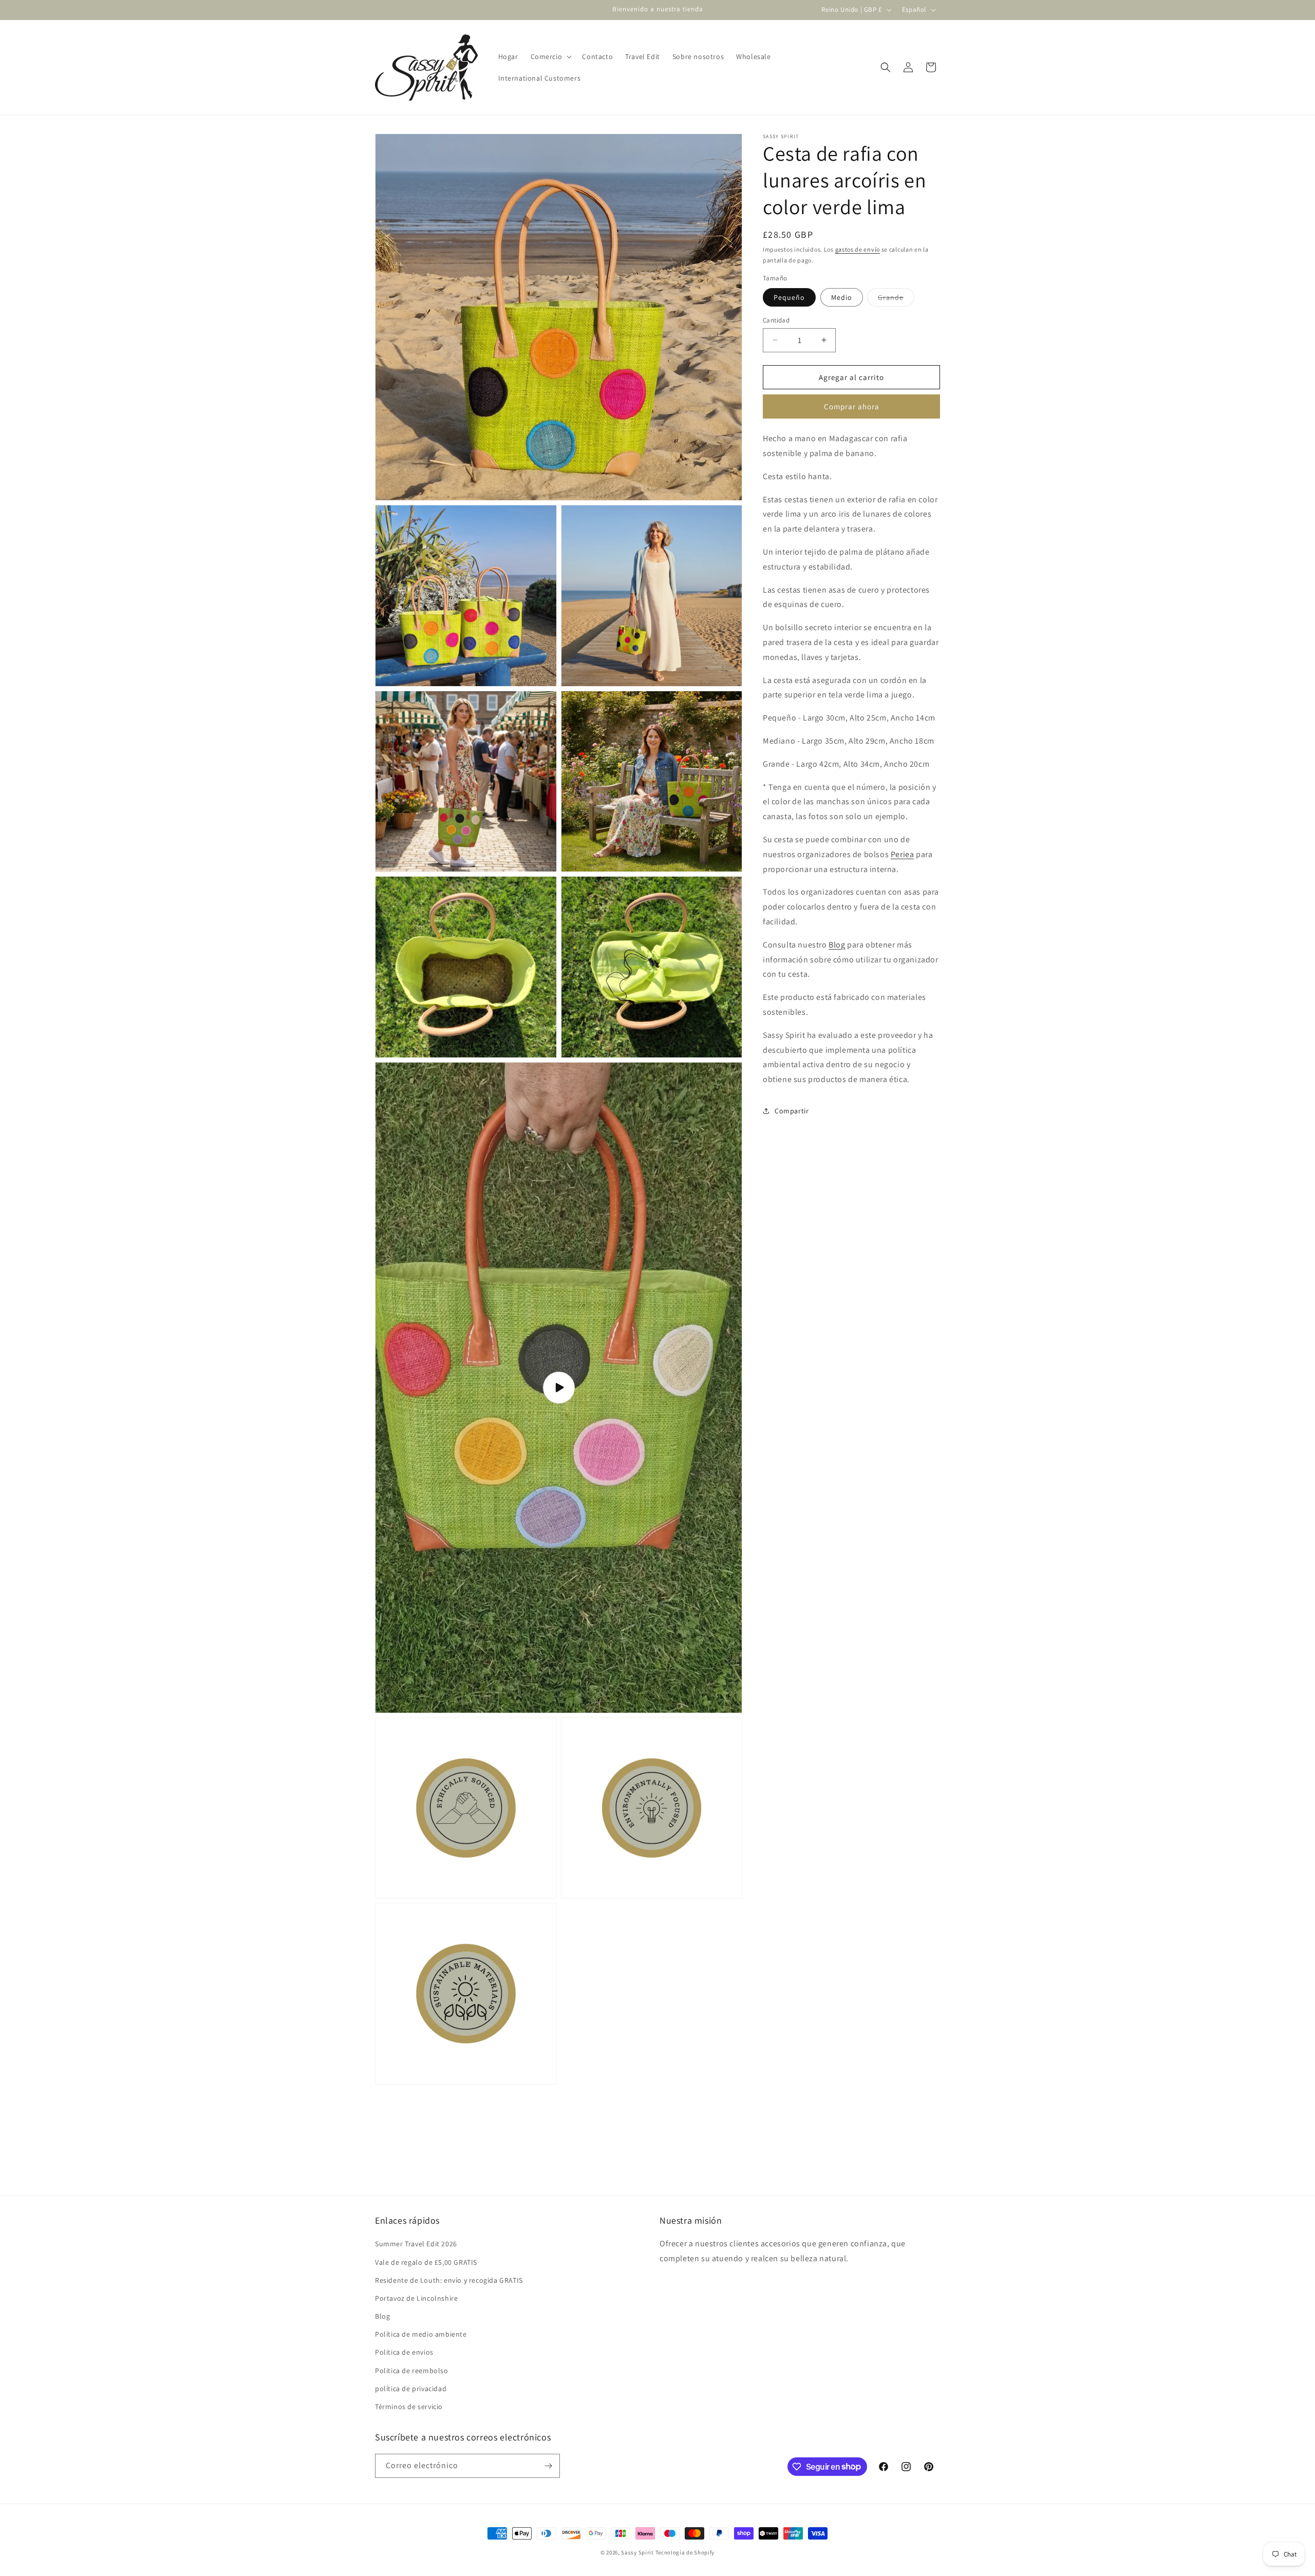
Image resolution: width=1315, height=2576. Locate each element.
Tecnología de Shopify (685, 2552)
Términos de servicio (409, 2407)
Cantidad (776, 320)
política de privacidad (411, 2389)
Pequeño (789, 297)
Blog (837, 944)
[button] (550, 56)
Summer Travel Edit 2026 (416, 2244)
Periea (903, 854)
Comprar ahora (852, 406)
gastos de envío (858, 249)
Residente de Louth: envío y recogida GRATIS (449, 2280)
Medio (842, 297)
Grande (896, 299)
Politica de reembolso (412, 2371)
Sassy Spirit (637, 2552)
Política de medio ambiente (421, 2334)
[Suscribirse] (548, 2466)
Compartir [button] (792, 1111)
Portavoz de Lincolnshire (416, 2298)
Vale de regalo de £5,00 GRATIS (426, 2262)
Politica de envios (404, 2352)
